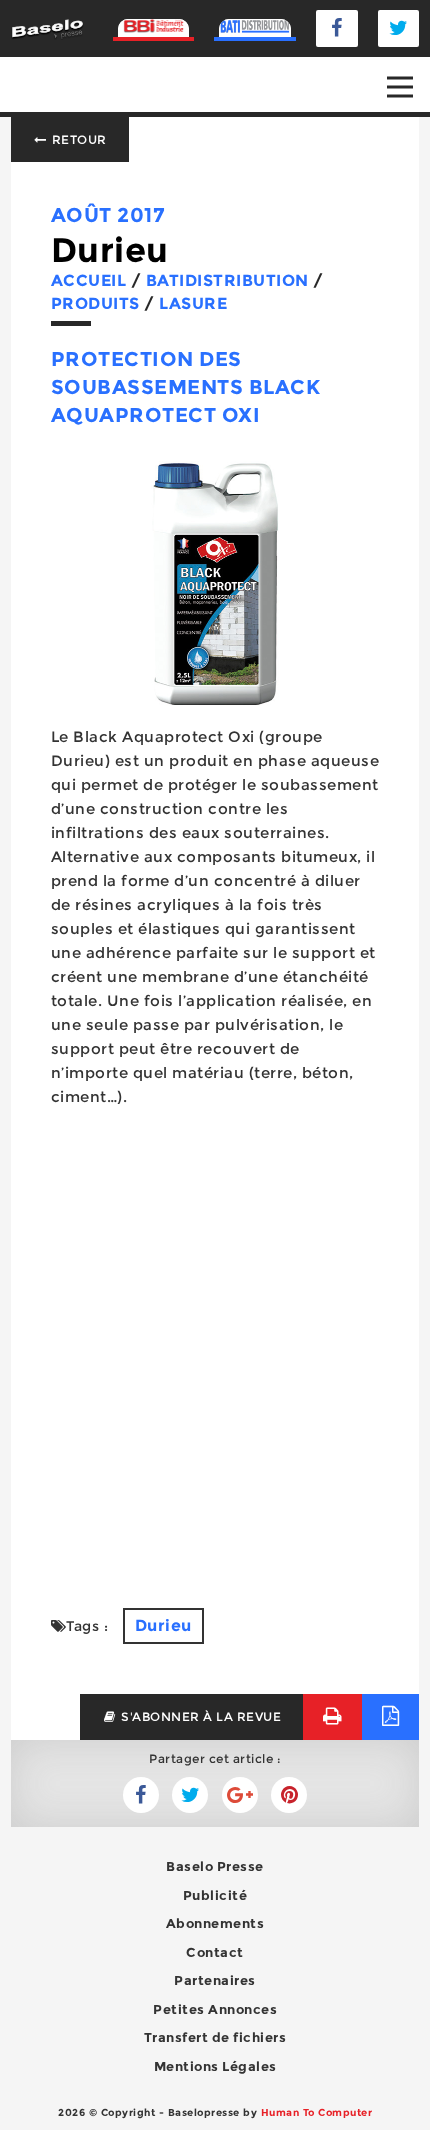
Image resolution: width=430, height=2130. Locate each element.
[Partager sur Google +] (240, 1795)
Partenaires (215, 1980)
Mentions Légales (215, 2066)
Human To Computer (317, 2112)
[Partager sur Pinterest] (289, 1795)
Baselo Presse (215, 1866)
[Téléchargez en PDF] (390, 1716)
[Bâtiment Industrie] (154, 28)
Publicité (215, 1895)
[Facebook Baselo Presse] (337, 28)
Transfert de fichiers (215, 2037)
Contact (215, 1952)
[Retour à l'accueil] (47, 27)
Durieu (163, 1625)
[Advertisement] (215, 1346)
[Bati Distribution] (255, 28)
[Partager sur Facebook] (190, 1795)
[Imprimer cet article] (332, 1716)
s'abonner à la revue (200, 1716)
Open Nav (400, 87)
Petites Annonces (215, 2009)
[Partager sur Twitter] (141, 1795)
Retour (77, 139)
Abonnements (215, 1923)
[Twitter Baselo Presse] (399, 28)
